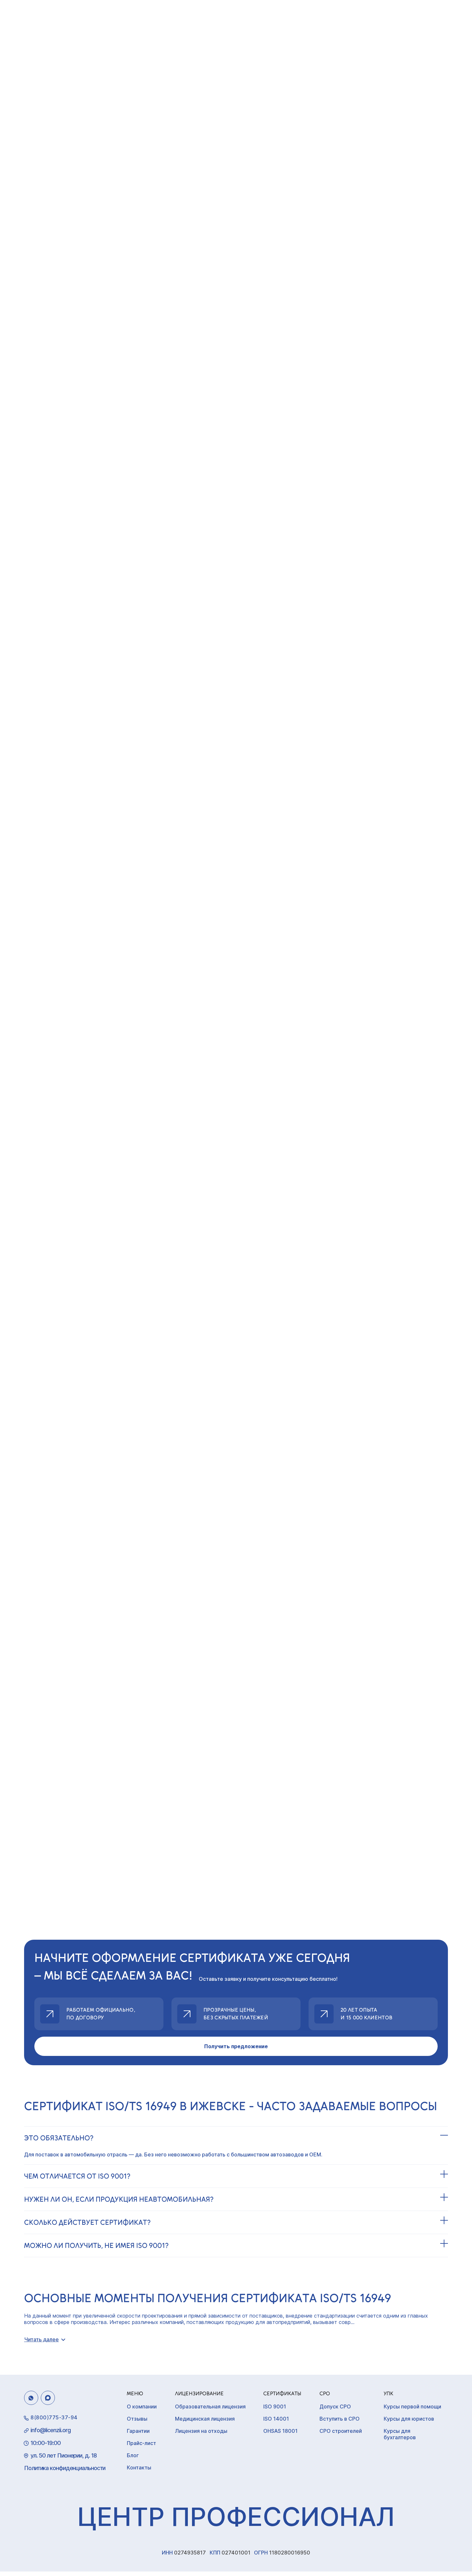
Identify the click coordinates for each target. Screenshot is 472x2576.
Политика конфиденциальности (65, 2468)
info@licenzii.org (51, 2430)
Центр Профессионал (236, 2516)
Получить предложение (236, 2046)
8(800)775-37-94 (54, 2417)
